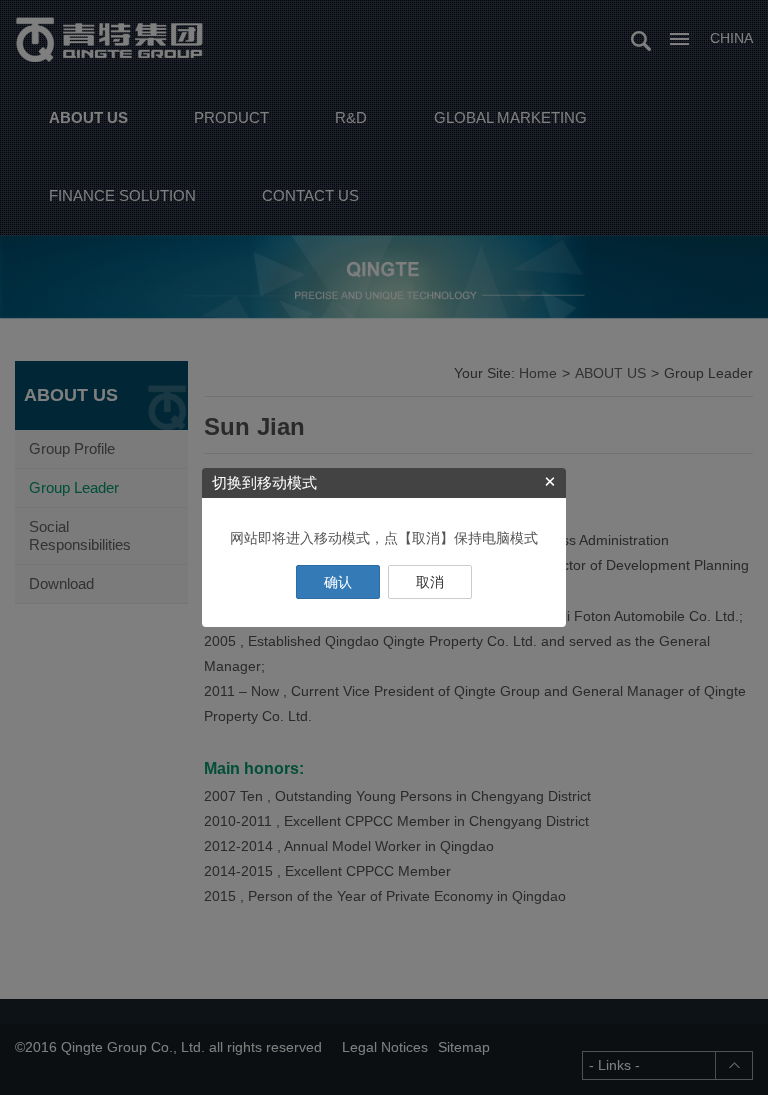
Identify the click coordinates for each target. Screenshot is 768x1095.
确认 (338, 582)
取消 (430, 582)
